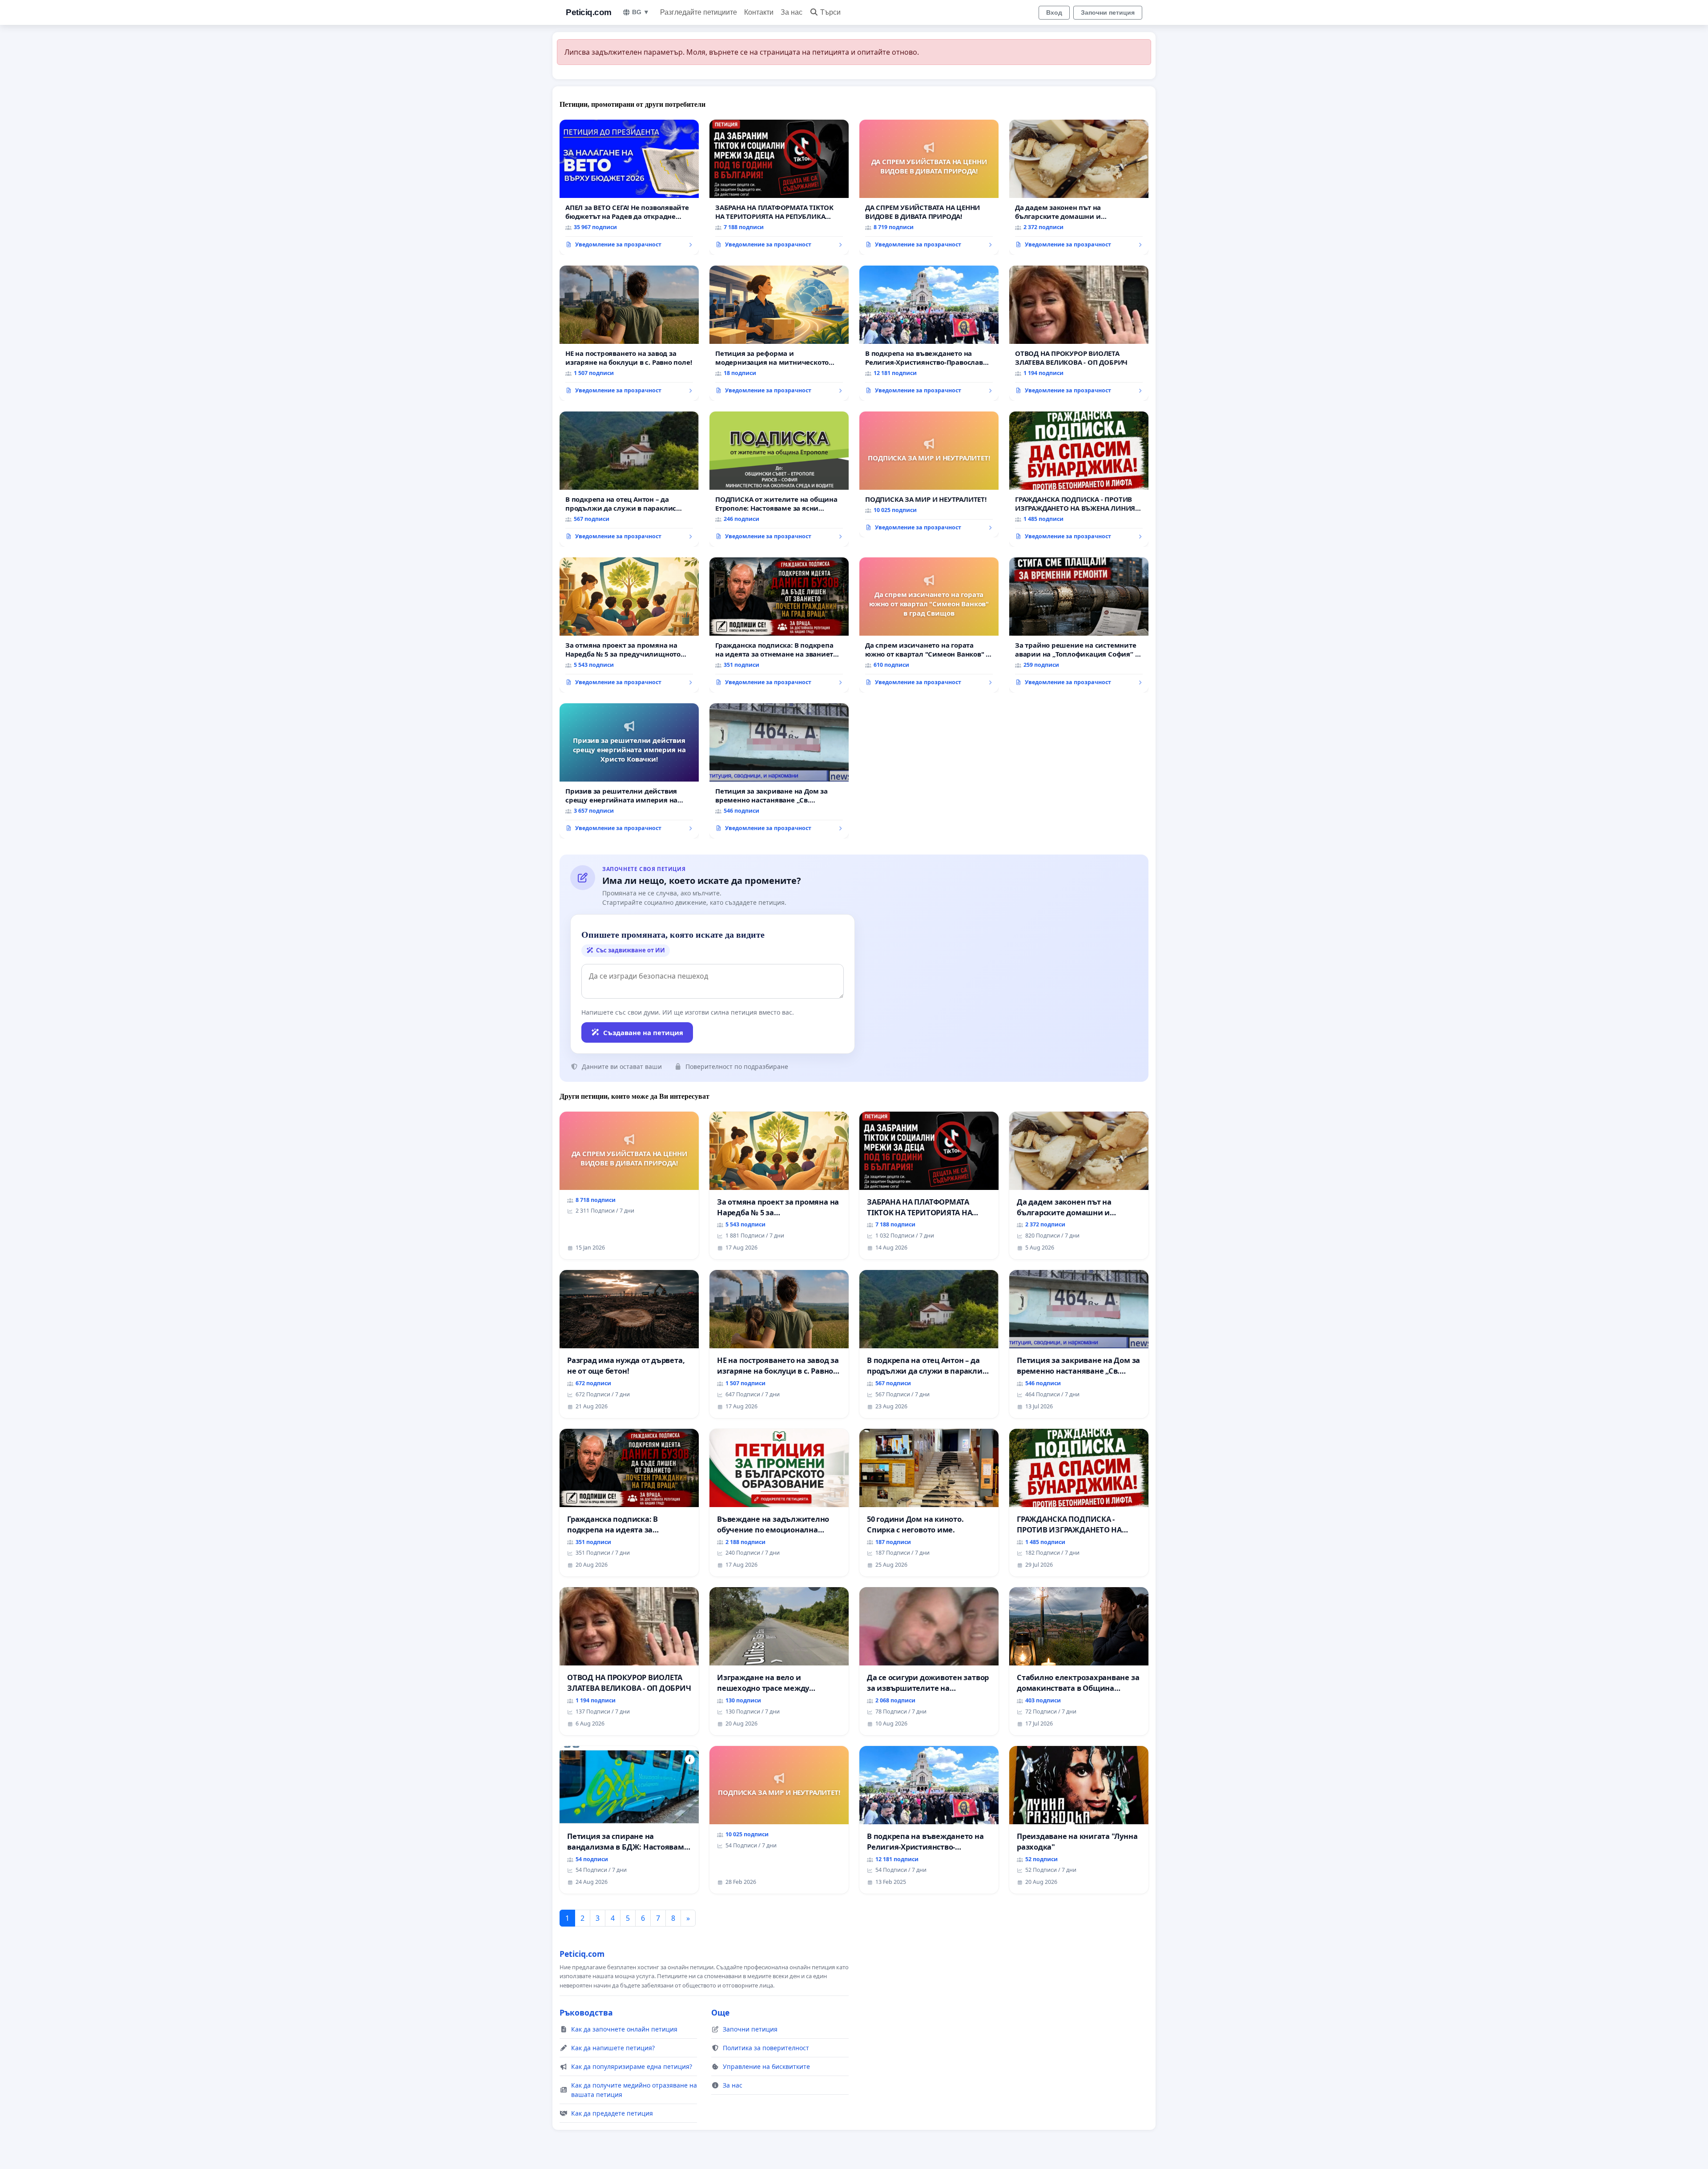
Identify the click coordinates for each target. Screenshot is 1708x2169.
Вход (1054, 12)
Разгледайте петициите (699, 12)
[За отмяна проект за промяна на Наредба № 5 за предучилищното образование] (629, 625)
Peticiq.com (589, 12)
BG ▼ (641, 12)
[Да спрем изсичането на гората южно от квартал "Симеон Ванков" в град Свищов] (929, 625)
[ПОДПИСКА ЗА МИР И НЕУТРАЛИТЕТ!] (929, 475)
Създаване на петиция (643, 1032)
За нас (792, 12)
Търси (830, 12)
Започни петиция (1108, 12)
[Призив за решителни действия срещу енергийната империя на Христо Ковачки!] (629, 771)
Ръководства (586, 2012)
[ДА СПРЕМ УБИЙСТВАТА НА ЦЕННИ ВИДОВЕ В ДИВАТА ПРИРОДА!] (929, 187)
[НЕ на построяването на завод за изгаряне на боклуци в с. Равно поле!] (629, 333)
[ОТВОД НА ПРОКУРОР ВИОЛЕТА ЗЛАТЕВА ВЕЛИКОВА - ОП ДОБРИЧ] (1079, 333)
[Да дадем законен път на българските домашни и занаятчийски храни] (1079, 187)
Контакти (759, 12)
